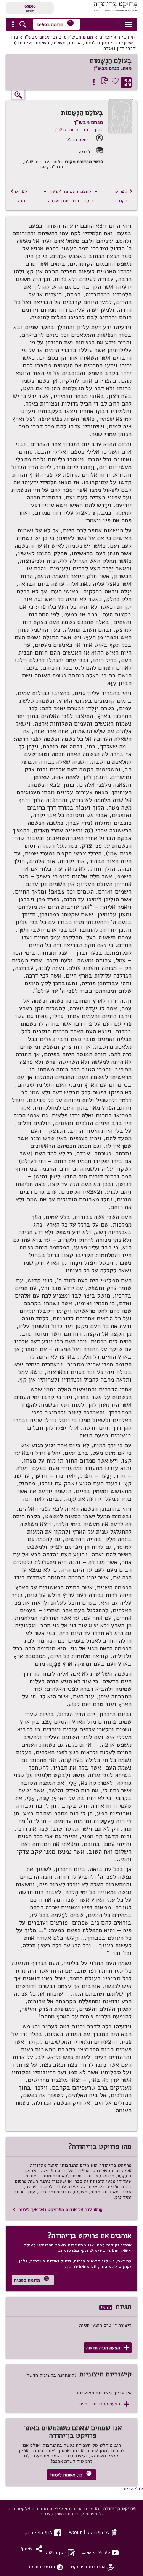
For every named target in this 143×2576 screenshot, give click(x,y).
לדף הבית (133, 2488)
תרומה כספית (56, 23)
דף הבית (127, 37)
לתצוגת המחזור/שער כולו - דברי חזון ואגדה (71, 196)
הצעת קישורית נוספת (104, 2404)
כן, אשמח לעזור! (70, 2474)
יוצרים (106, 37)
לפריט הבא (19, 196)
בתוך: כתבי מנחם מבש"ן (79, 129)
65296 (30, 6)
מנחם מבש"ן (80, 37)
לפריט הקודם (124, 196)
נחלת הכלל (77, 139)
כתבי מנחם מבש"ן (43, 37)
